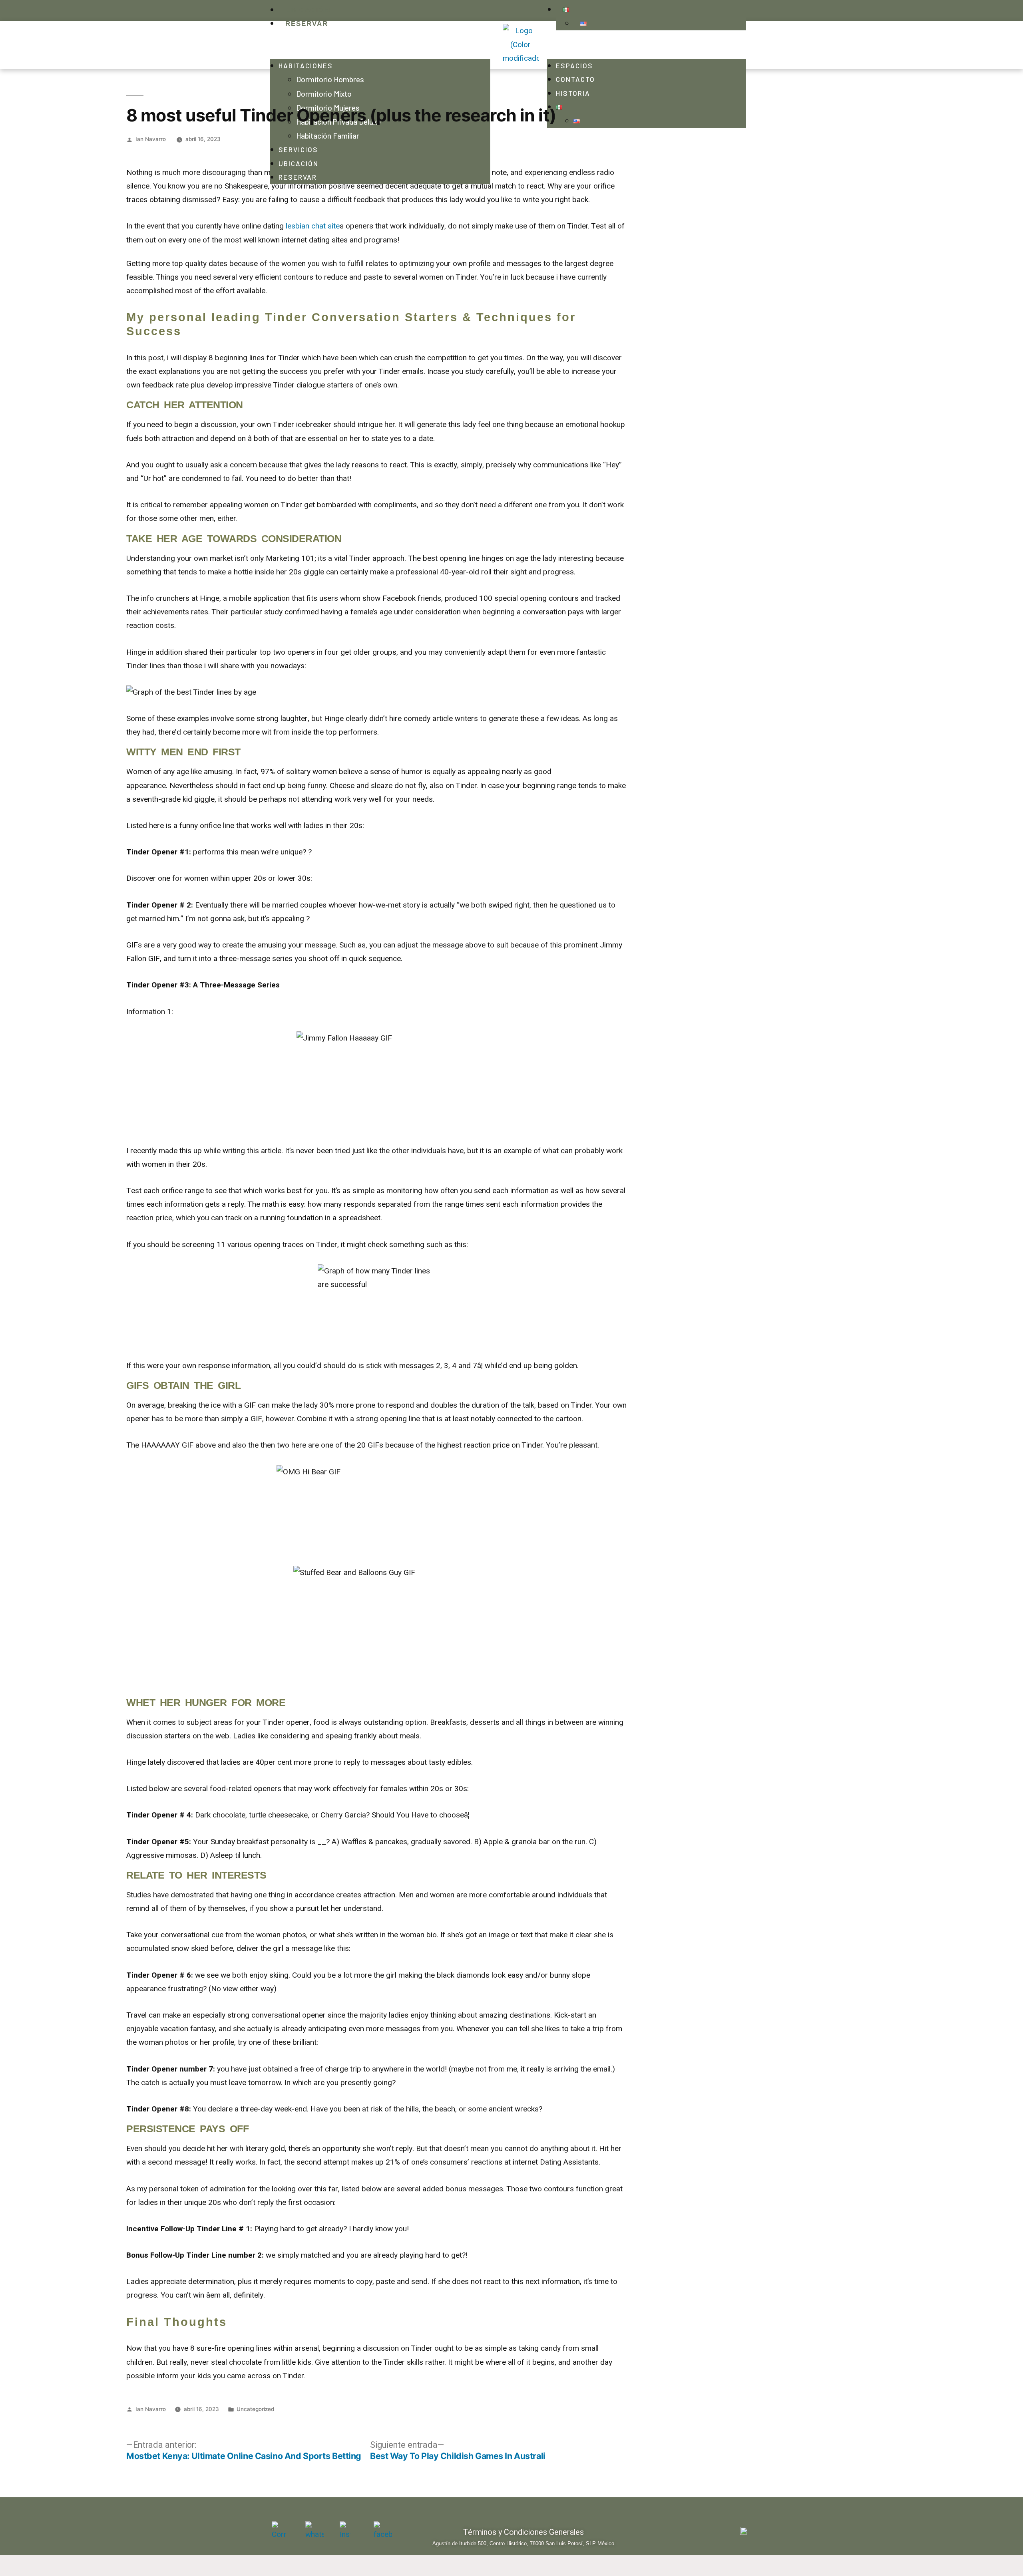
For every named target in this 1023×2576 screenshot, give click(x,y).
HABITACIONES (306, 66)
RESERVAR (307, 24)
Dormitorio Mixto (324, 94)
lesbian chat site (313, 226)
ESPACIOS (574, 66)
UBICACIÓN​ (299, 163)
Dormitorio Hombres (330, 79)
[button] (380, 45)
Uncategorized (255, 2409)
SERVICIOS (298, 149)
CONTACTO (575, 79)
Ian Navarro (151, 139)
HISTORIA (573, 93)
